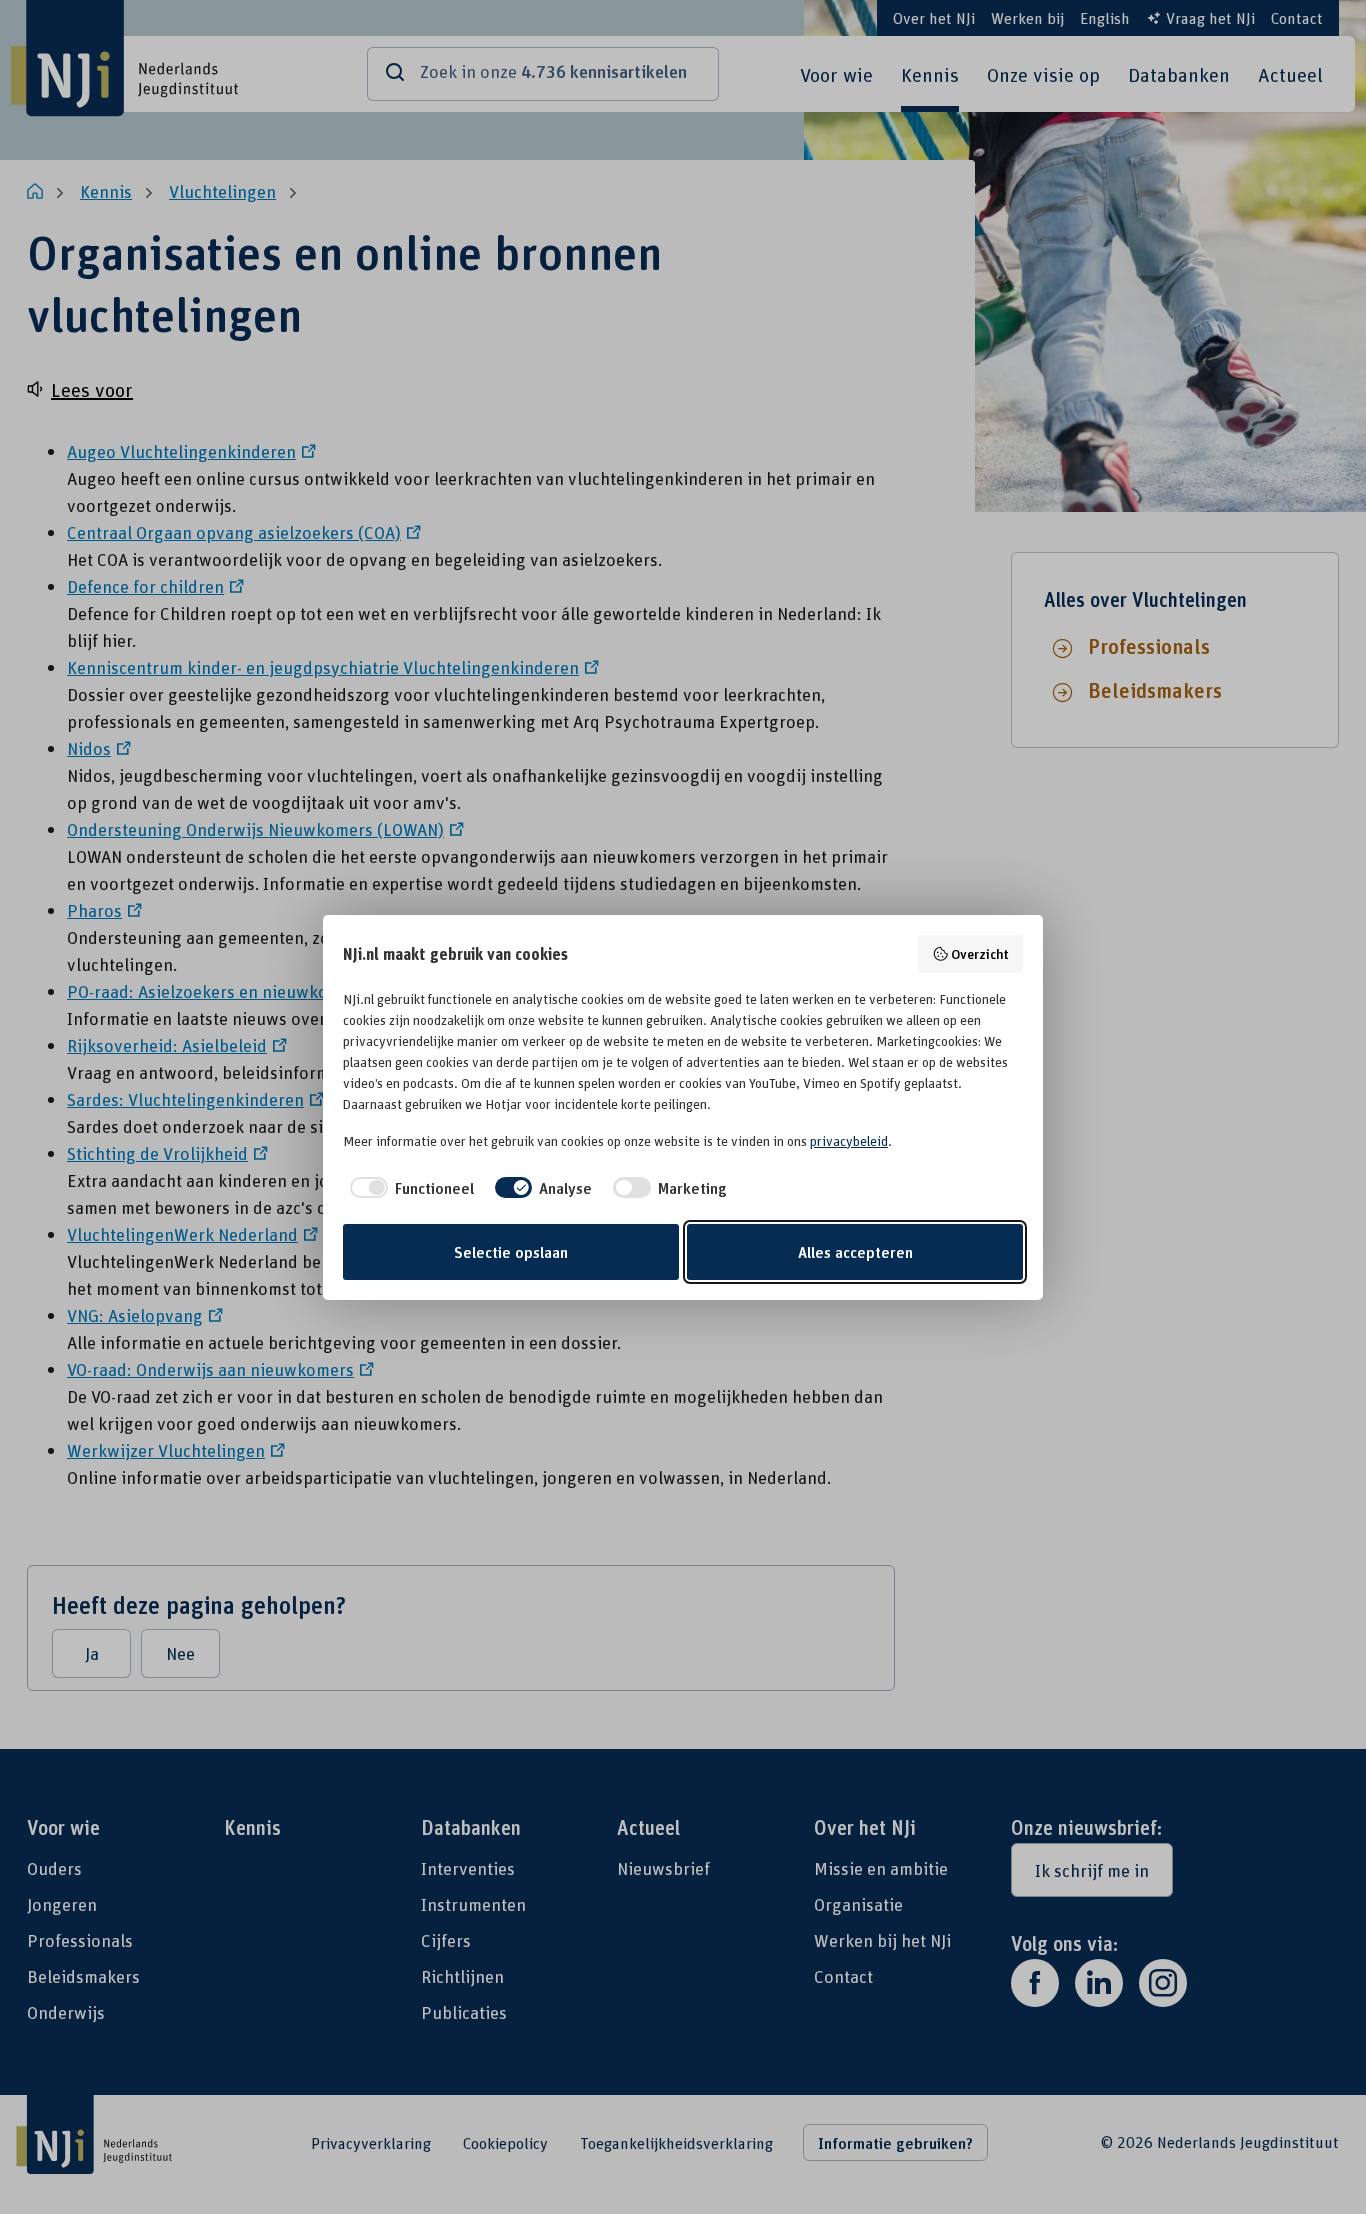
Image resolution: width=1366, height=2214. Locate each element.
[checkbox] (408, 1188)
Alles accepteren (855, 1252)
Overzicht (980, 953)
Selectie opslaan (511, 1252)
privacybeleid (849, 1141)
